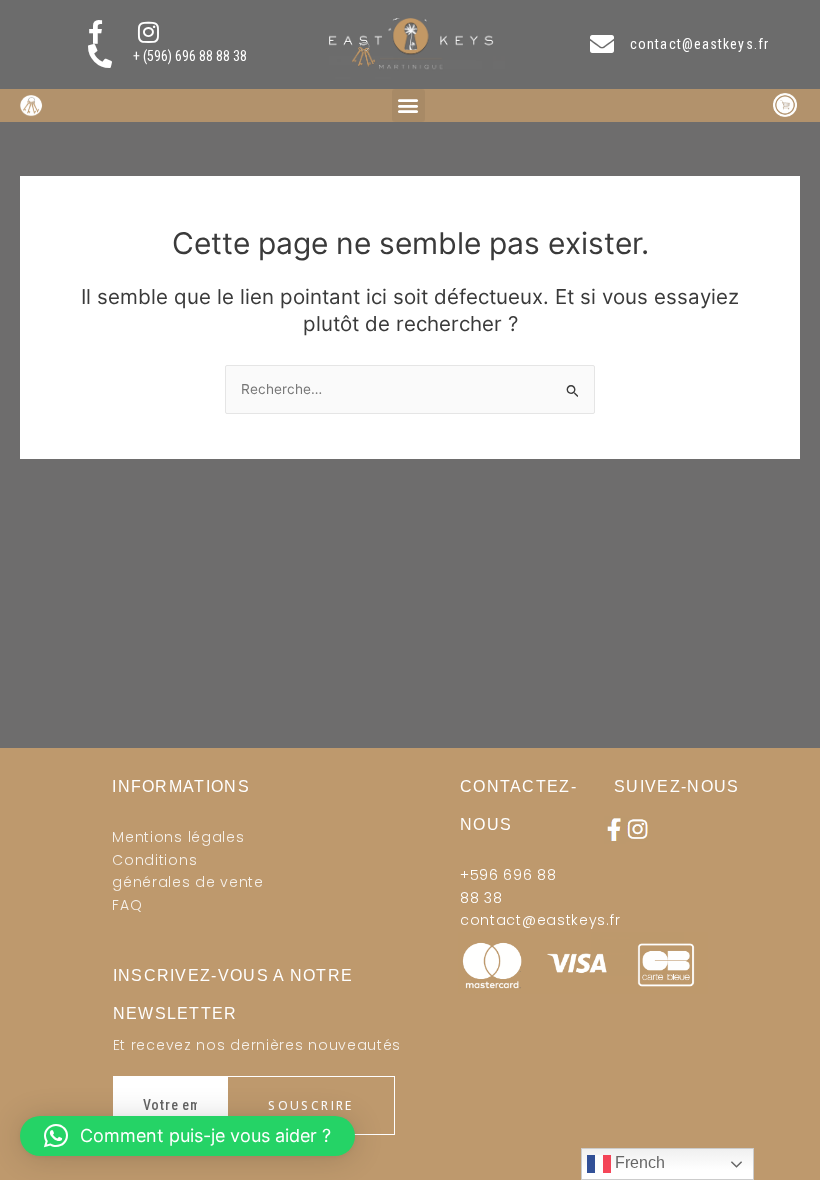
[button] (408, 105)
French (638, 1162)
